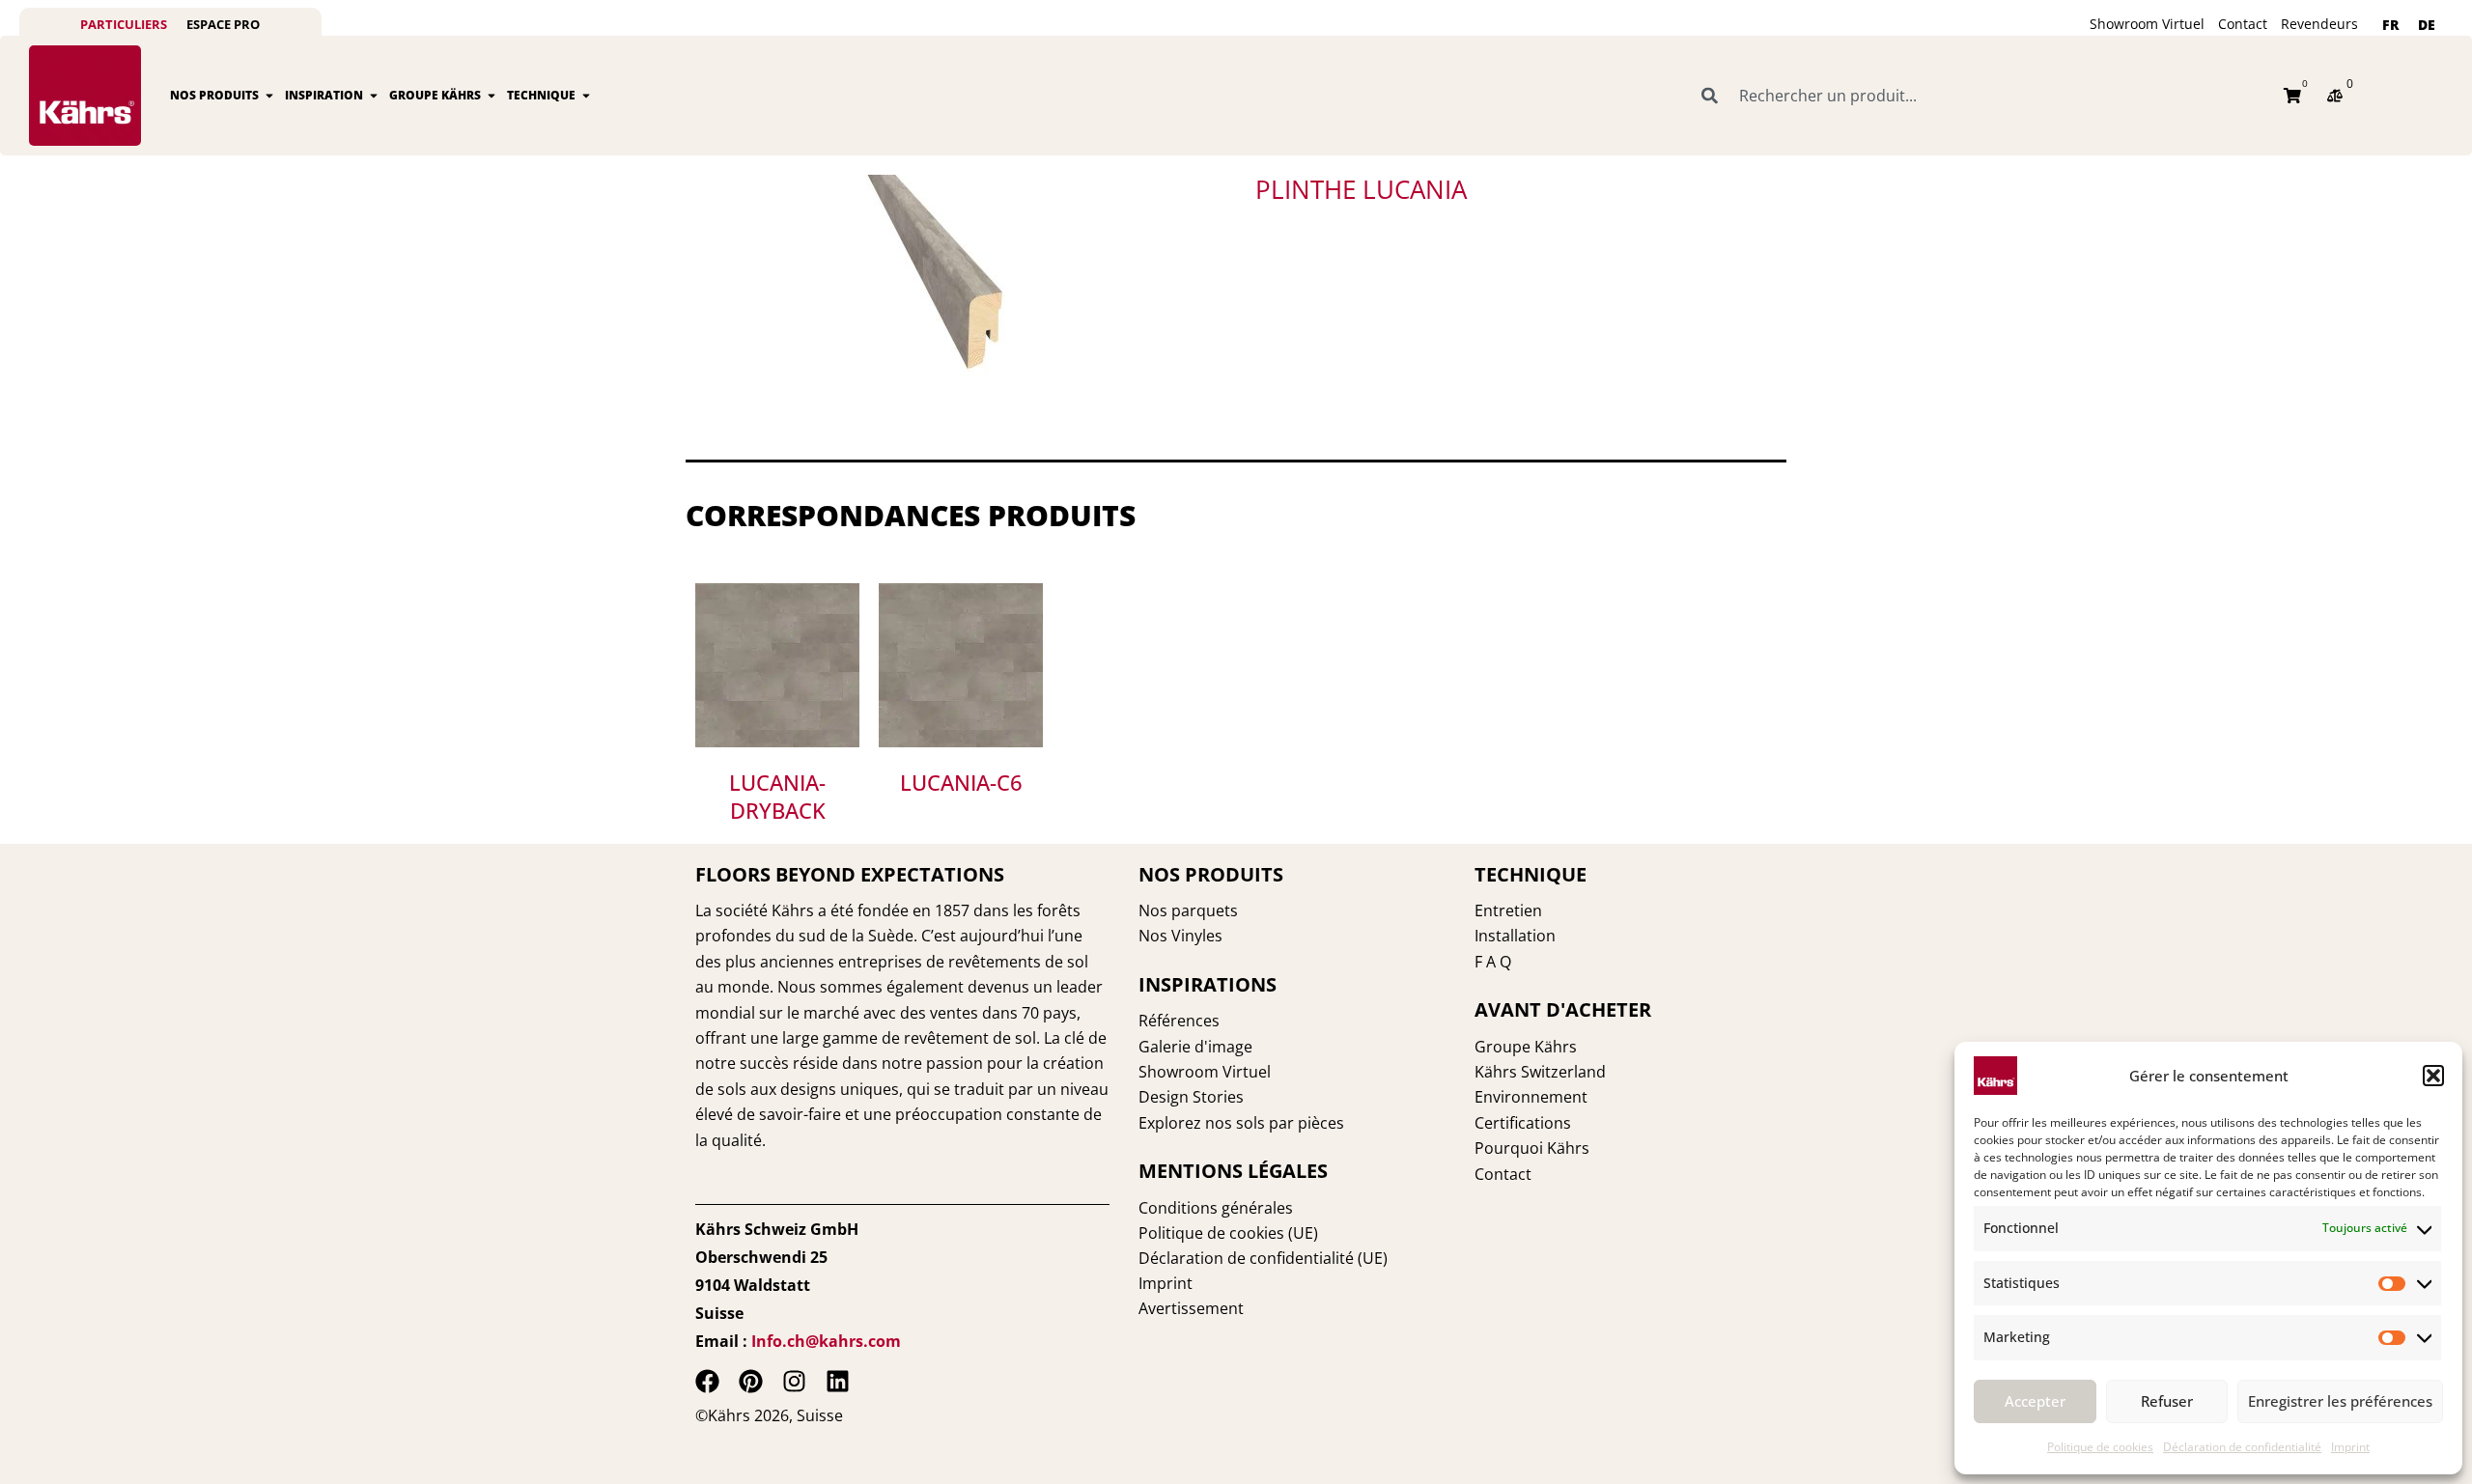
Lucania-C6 (961, 782)
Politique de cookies (2100, 1447)
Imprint (2350, 1447)
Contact (2243, 24)
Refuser (2167, 1401)
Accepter (2035, 1401)
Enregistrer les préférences (2340, 1401)
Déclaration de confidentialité (2242, 1447)
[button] (2433, 1076)
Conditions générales (1216, 1208)
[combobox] (1981, 96)
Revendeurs (2319, 24)
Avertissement (1191, 1308)
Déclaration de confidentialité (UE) (1263, 1258)
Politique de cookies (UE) (1228, 1233)
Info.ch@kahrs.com (826, 1341)
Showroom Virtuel (2147, 24)
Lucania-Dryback (777, 796)
